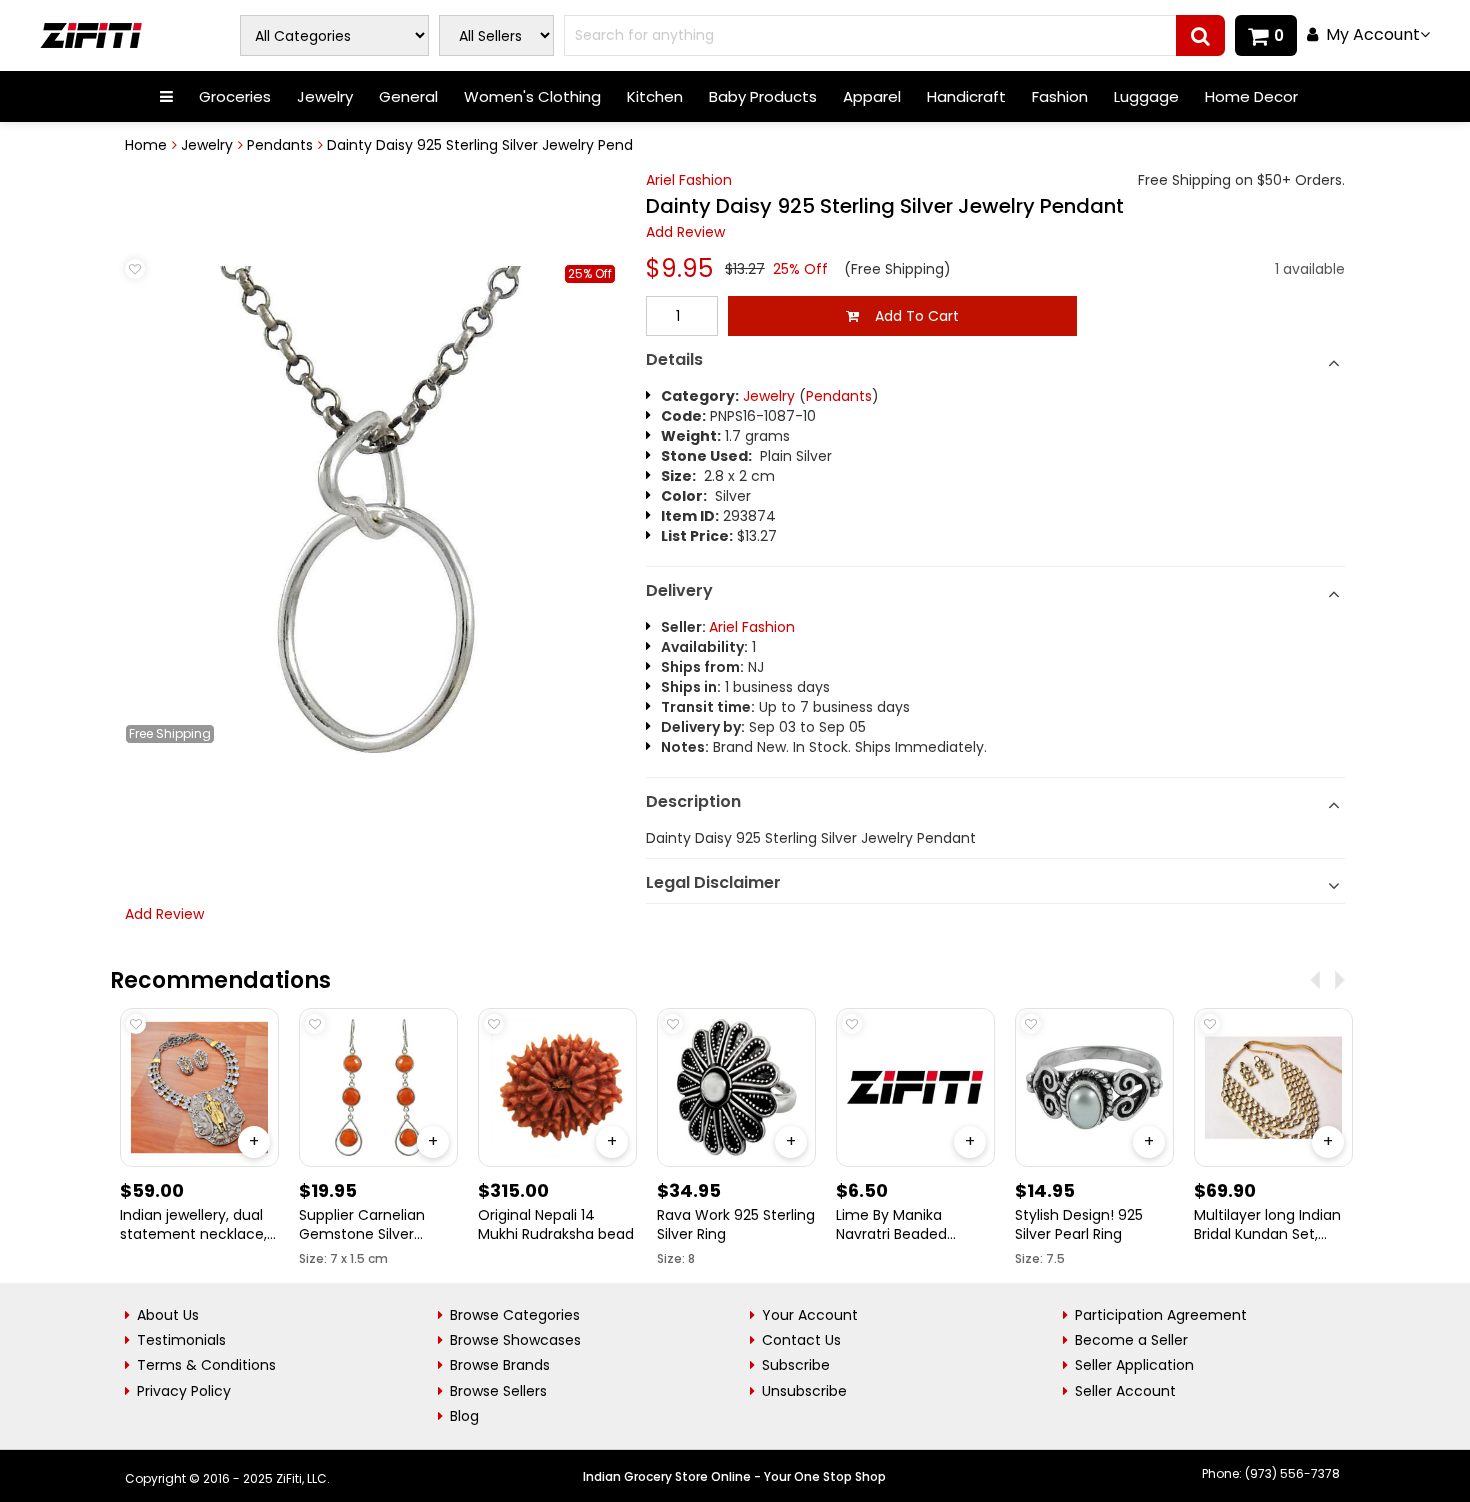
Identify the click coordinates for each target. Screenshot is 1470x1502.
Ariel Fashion (689, 180)
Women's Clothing (532, 96)
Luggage (1146, 96)
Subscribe (796, 1365)
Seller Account (1125, 1391)
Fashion (1060, 96)
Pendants (280, 145)
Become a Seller (1131, 1340)
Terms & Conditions (206, 1365)
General (408, 96)
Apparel (872, 96)
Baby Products (763, 96)
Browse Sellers (498, 1391)
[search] (1200, 35)
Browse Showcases (515, 1340)
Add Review (685, 232)
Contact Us (801, 1340)
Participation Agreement (1161, 1315)
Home (146, 145)
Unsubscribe (804, 1391)
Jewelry (325, 96)
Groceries (235, 96)
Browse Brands (500, 1365)
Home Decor (1251, 96)
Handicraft (966, 96)
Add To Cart (909, 316)
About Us (168, 1315)
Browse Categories (515, 1315)
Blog (464, 1416)
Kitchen (655, 96)
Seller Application (1134, 1365)
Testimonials (181, 1340)
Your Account (810, 1315)
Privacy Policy (184, 1391)
